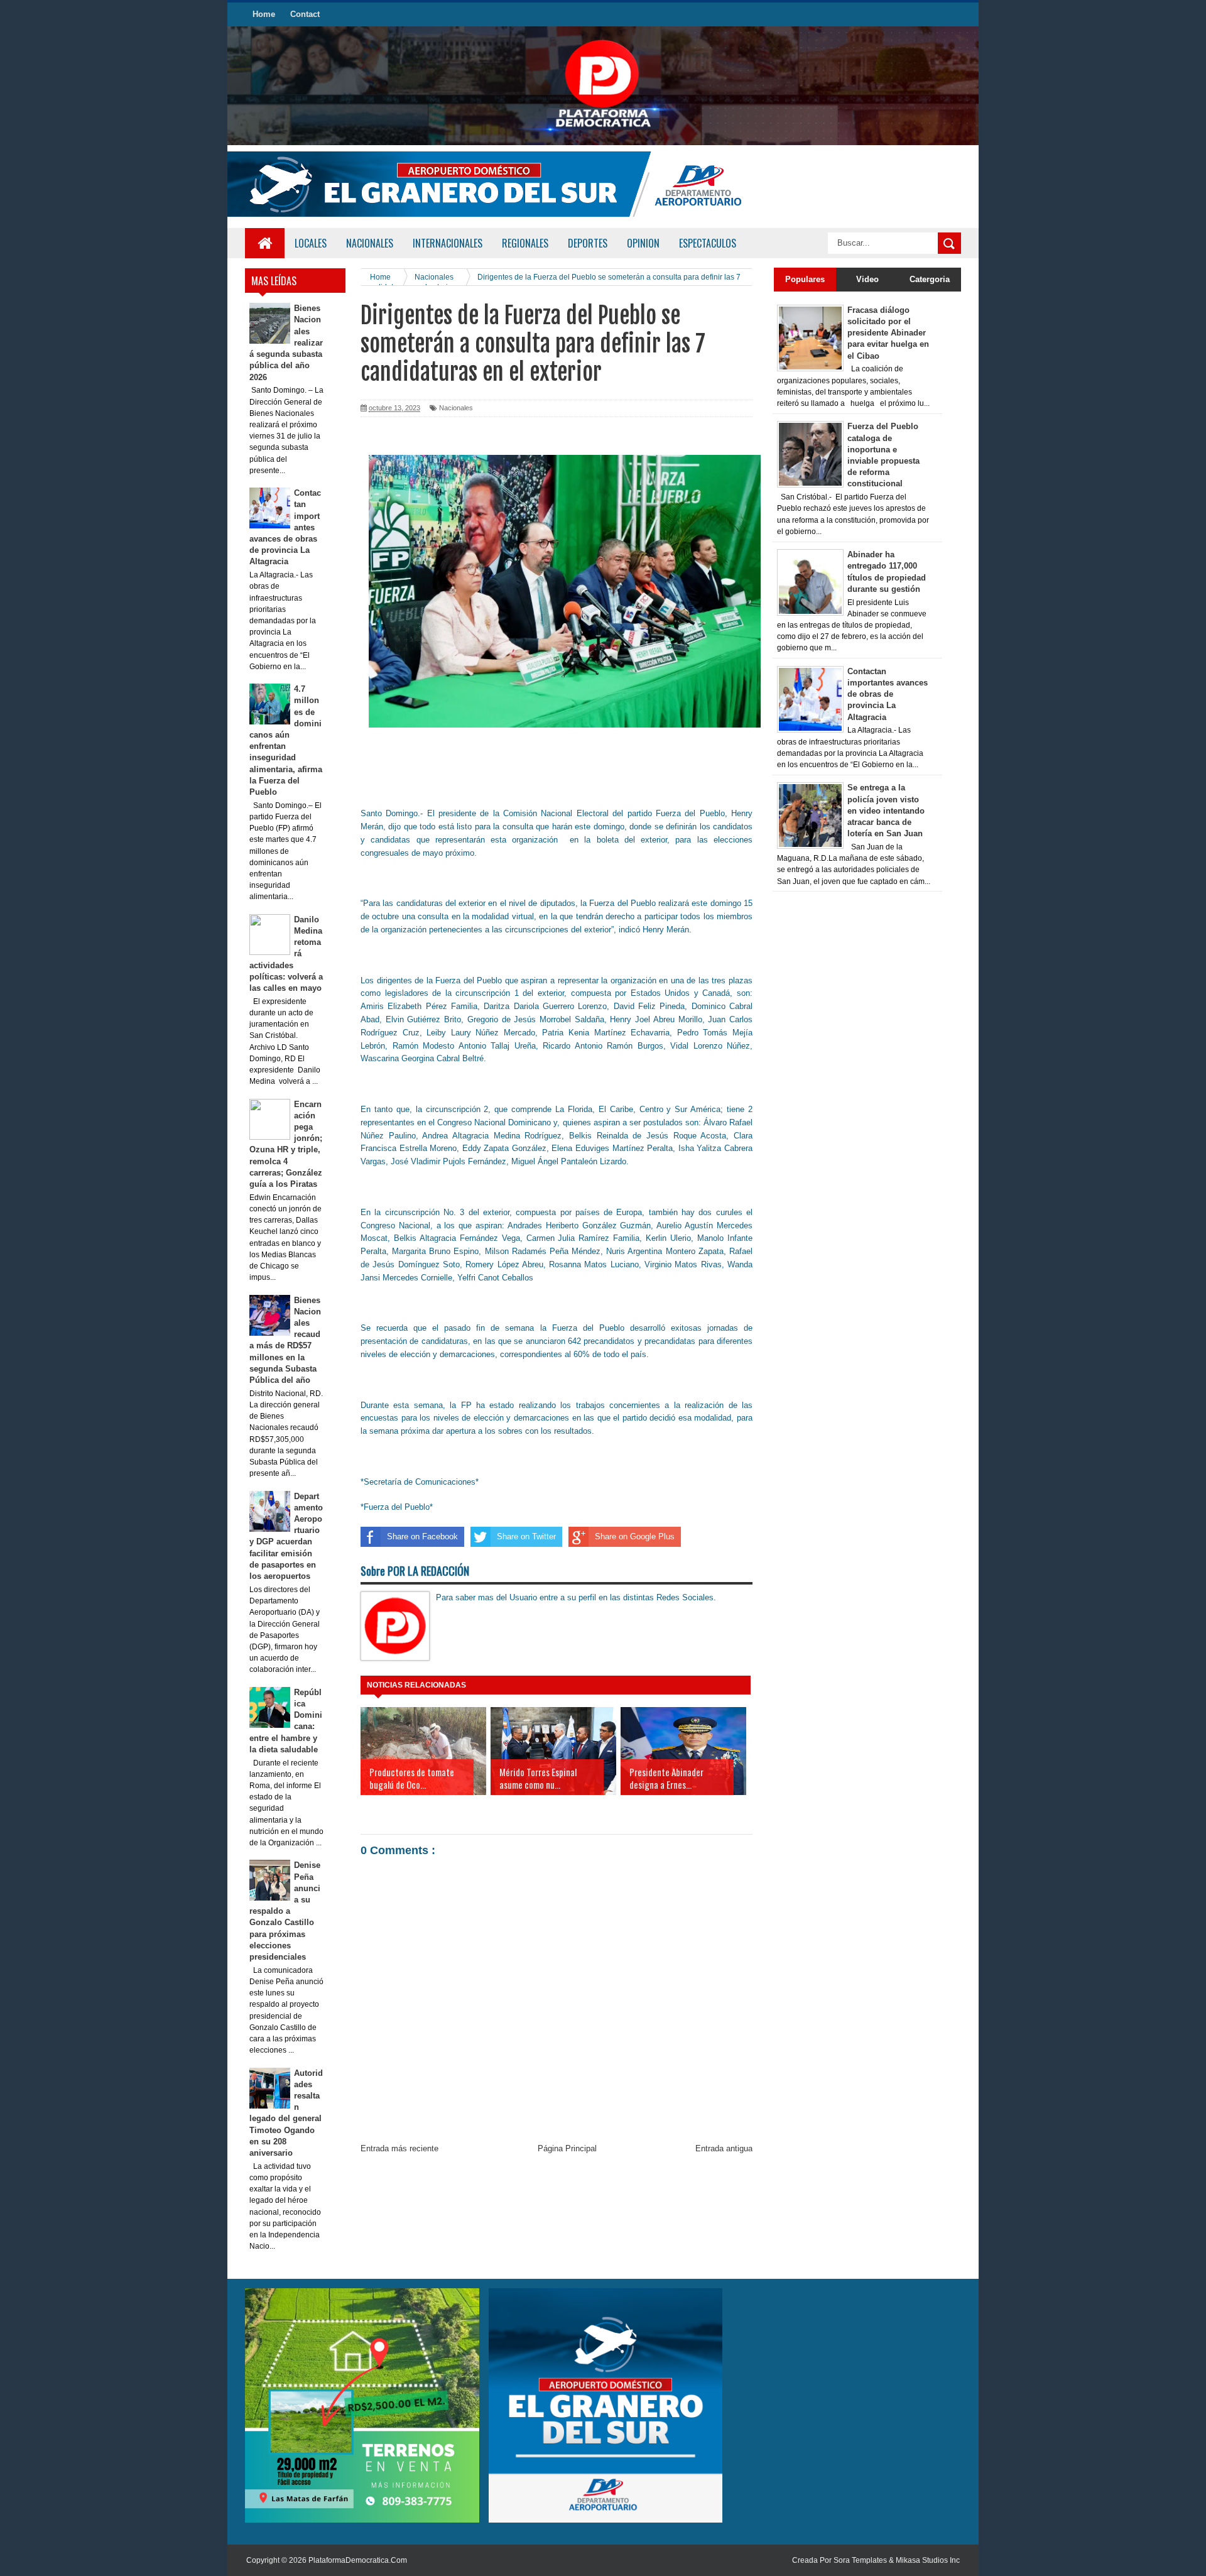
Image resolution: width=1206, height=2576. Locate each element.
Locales (311, 243)
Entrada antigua (724, 2148)
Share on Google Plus (635, 1536)
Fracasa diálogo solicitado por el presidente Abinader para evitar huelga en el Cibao (888, 333)
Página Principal (567, 2148)
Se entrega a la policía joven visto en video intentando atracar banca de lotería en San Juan (886, 810)
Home (264, 14)
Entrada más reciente (399, 2148)
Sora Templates (860, 2560)
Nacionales (456, 408)
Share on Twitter (526, 1536)
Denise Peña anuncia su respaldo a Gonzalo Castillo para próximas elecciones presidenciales (285, 1911)
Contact (305, 14)
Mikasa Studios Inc (928, 2560)
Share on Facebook (422, 1536)
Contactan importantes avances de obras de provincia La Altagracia (888, 694)
